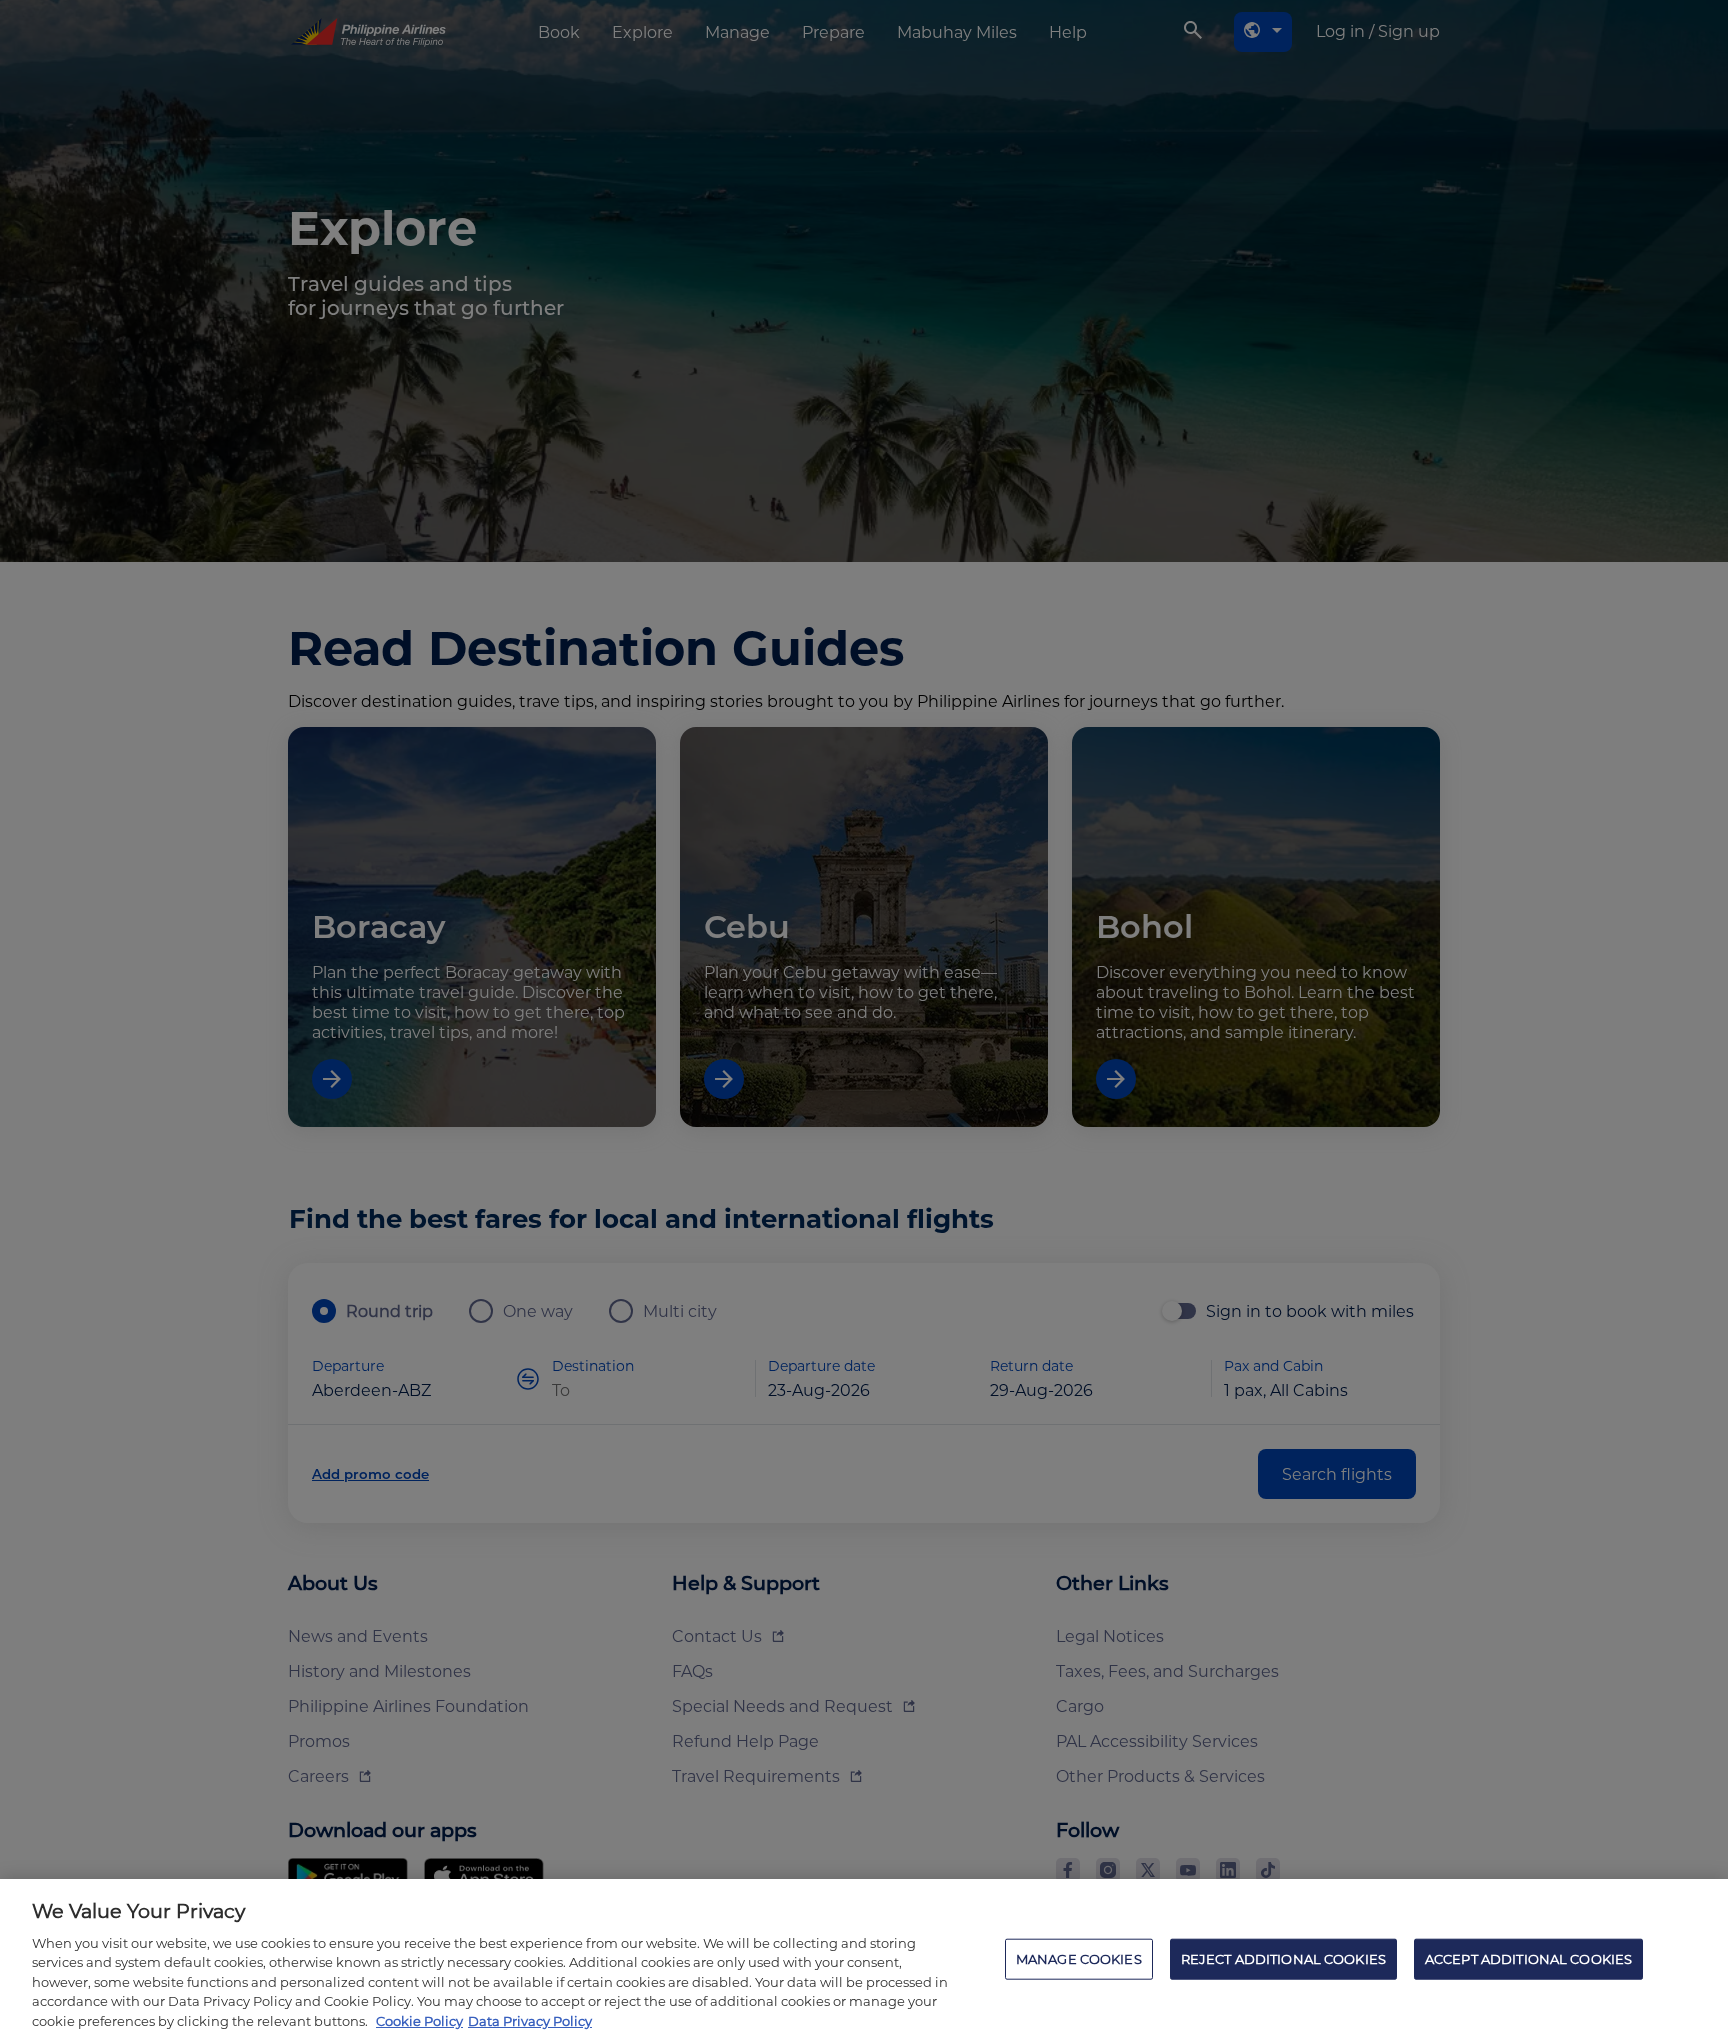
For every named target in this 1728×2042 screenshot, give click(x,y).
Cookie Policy (419, 2021)
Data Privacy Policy (530, 2021)
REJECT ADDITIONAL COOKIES (1283, 1958)
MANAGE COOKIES (1079, 1958)
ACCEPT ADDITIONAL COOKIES (1528, 1958)
